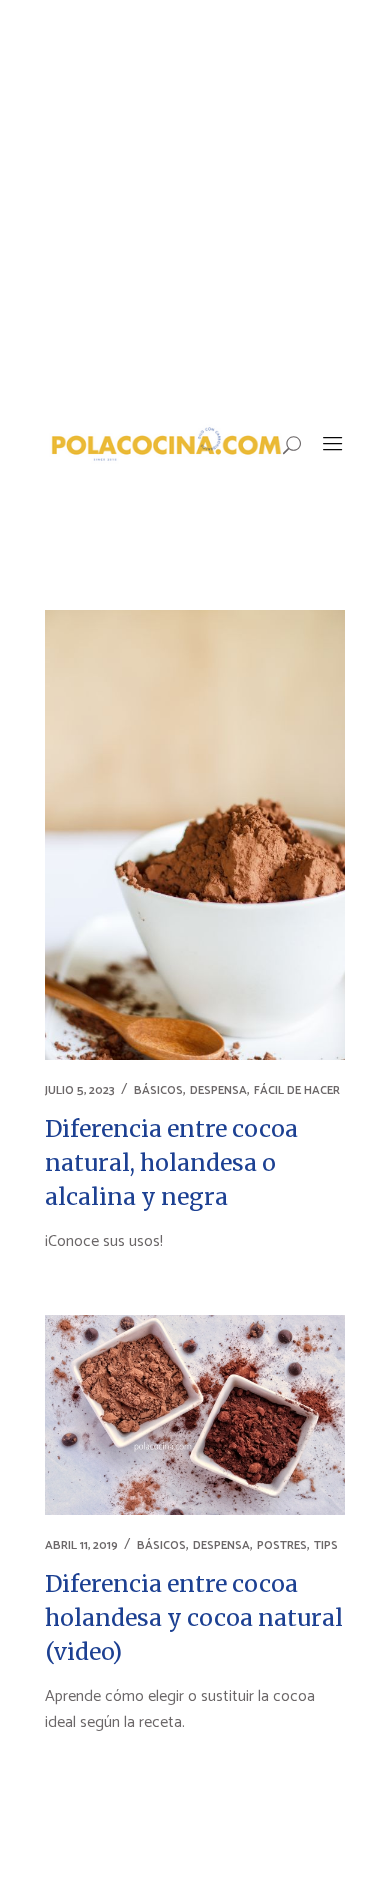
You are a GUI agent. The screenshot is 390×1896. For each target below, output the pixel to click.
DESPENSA (218, 1090)
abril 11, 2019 (81, 1545)
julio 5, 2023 (80, 1090)
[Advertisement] (195, 205)
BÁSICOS (158, 1090)
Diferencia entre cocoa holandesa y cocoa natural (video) (194, 1617)
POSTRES (282, 1545)
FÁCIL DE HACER (297, 1090)
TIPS (326, 1545)
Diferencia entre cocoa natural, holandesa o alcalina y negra (171, 1162)
